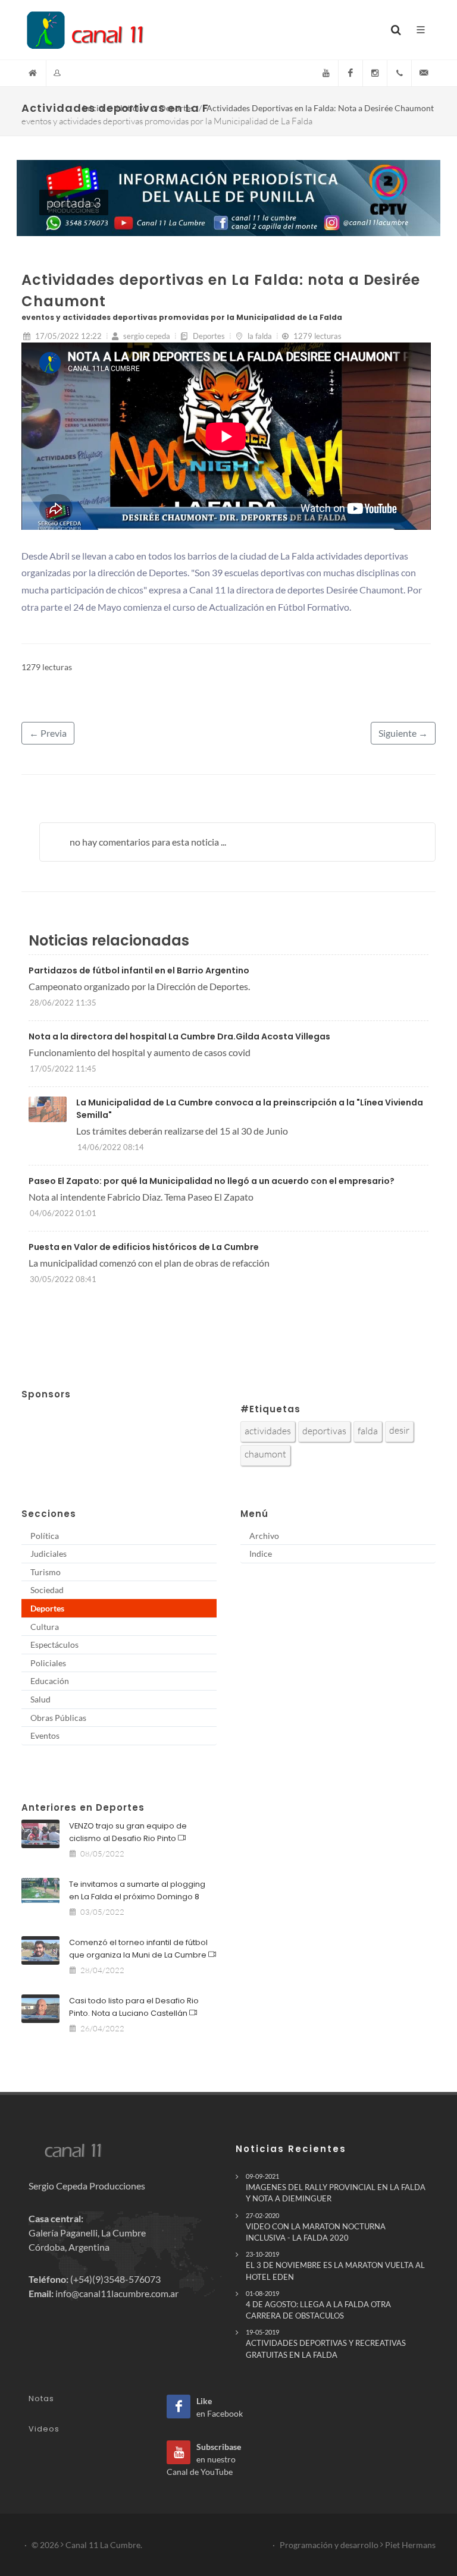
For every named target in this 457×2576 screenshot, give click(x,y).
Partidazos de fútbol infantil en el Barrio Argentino (139, 970)
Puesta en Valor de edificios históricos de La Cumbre (144, 1247)
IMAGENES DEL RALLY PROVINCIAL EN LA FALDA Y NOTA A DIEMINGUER (336, 2188)
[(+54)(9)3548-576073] (399, 73)
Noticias (132, 108)
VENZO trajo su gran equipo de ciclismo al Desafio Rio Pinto (128, 1832)
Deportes (177, 108)
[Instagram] (375, 73)
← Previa (48, 733)
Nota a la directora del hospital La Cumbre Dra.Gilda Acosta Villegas (179, 1036)
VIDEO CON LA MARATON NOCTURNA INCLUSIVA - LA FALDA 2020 (316, 2227)
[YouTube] (326, 73)
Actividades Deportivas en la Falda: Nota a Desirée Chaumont (320, 108)
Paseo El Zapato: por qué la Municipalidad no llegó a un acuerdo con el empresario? (212, 1181)
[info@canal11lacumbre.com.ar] (424, 73)
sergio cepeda (146, 336)
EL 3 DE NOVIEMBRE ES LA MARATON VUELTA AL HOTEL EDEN (335, 2266)
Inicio (93, 108)
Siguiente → (403, 733)
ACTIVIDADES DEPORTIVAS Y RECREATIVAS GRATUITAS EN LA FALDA (326, 2343)
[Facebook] (350, 73)
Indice (261, 1554)
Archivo (264, 1536)
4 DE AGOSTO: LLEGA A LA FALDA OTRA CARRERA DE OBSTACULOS (318, 2305)
